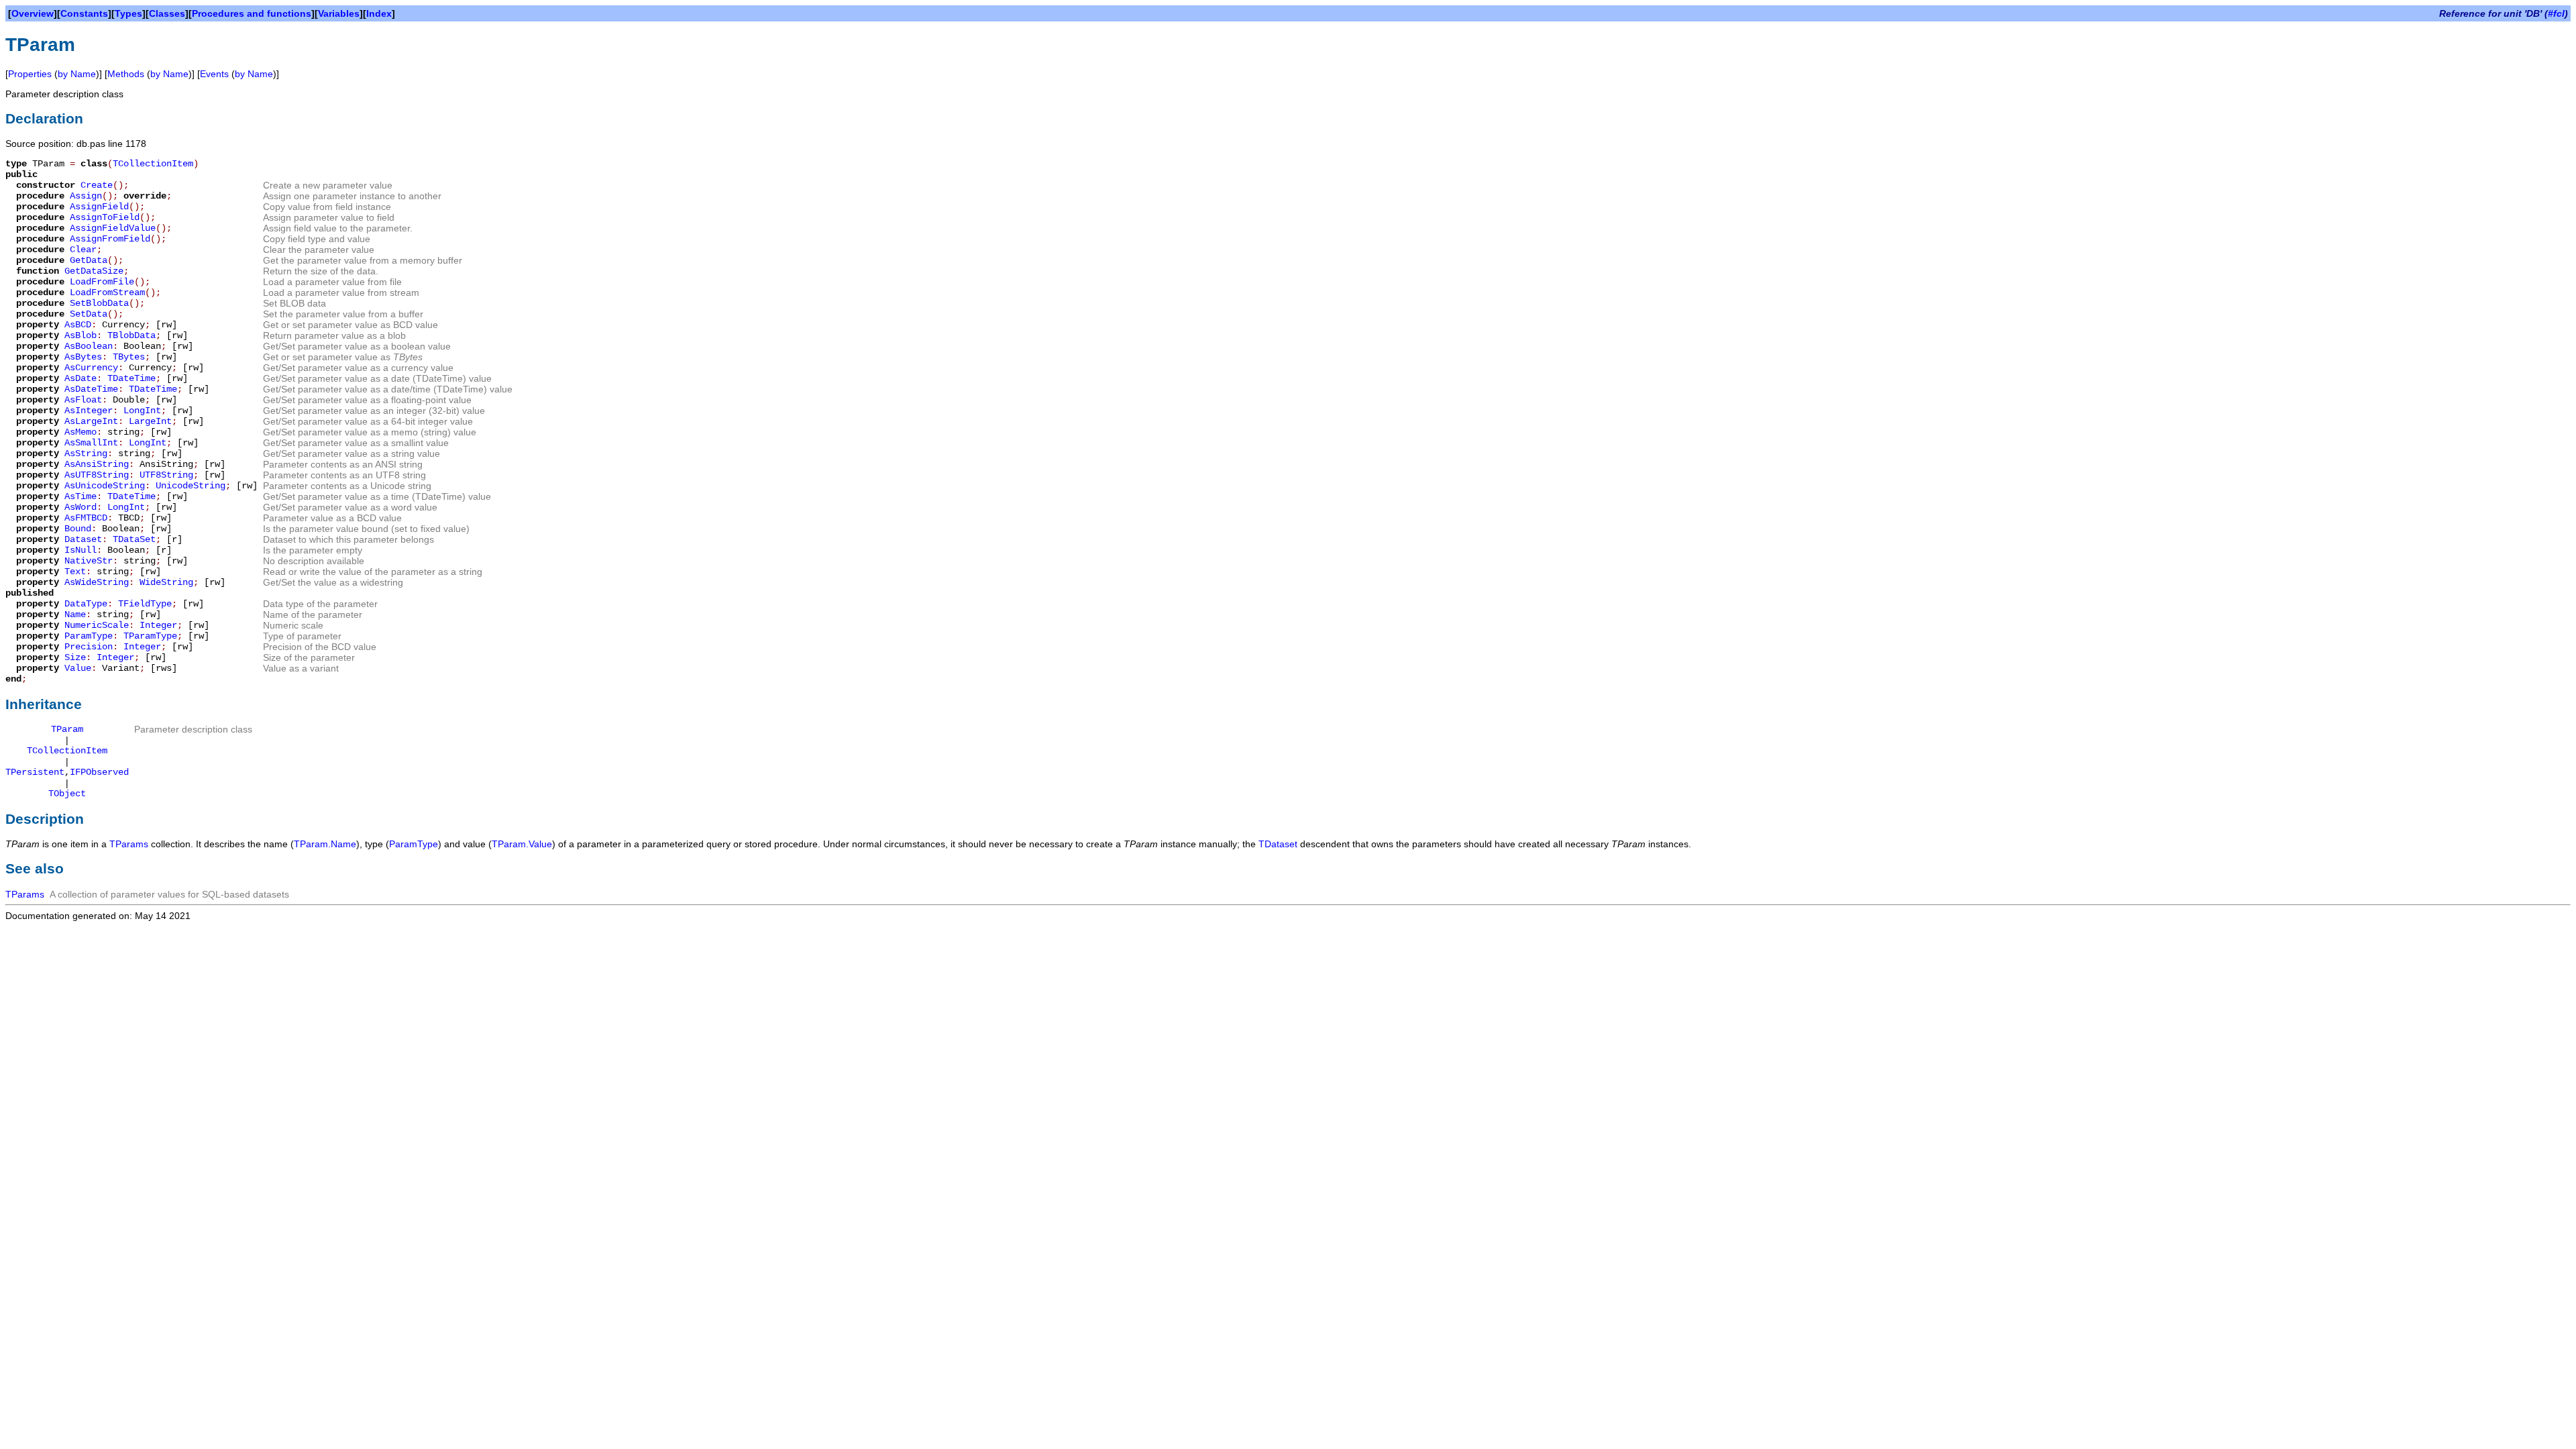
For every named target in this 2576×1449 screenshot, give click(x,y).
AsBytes (83, 357)
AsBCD (78, 325)
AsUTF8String (97, 475)
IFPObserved (99, 772)
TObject (67, 794)
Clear (83, 250)
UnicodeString (191, 486)
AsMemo (80, 432)
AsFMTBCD (86, 518)
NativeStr (89, 561)
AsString (86, 453)
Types (128, 13)
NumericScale (97, 625)
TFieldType (145, 604)
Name (75, 614)
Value (78, 668)
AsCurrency (91, 368)
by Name (77, 74)
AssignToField (105, 217)
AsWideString (97, 582)
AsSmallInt (91, 443)
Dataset (83, 539)
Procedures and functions (252, 13)
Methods (126, 74)
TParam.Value (522, 844)
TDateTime (131, 378)
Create (97, 185)
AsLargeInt (91, 421)
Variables (339, 13)
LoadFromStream (107, 292)
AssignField (99, 207)
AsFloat (83, 400)
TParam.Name (325, 844)
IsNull (80, 550)
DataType (86, 604)
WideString (166, 582)
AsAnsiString (97, 464)
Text (75, 572)
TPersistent (35, 772)
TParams (129, 844)
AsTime (80, 496)
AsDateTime (91, 389)
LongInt (142, 411)
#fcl (2556, 13)
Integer (158, 625)
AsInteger (89, 411)
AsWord (80, 507)
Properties (30, 74)
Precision (89, 647)
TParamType (150, 636)
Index (379, 13)
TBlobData (131, 335)
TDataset (1278, 844)
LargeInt (150, 421)
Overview (33, 13)
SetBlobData (99, 303)
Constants (84, 13)
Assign (86, 196)
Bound (78, 529)
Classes (167, 13)
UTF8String (166, 475)
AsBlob (80, 335)
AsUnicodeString (105, 486)
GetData (89, 260)
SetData (89, 314)
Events (214, 74)
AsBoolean (89, 346)
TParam (67, 729)
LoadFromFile (102, 282)
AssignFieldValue (113, 228)
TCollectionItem (153, 164)
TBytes (129, 357)
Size (75, 657)
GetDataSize (94, 271)
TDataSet (134, 539)
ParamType (89, 636)
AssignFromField (110, 239)
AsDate (80, 378)
